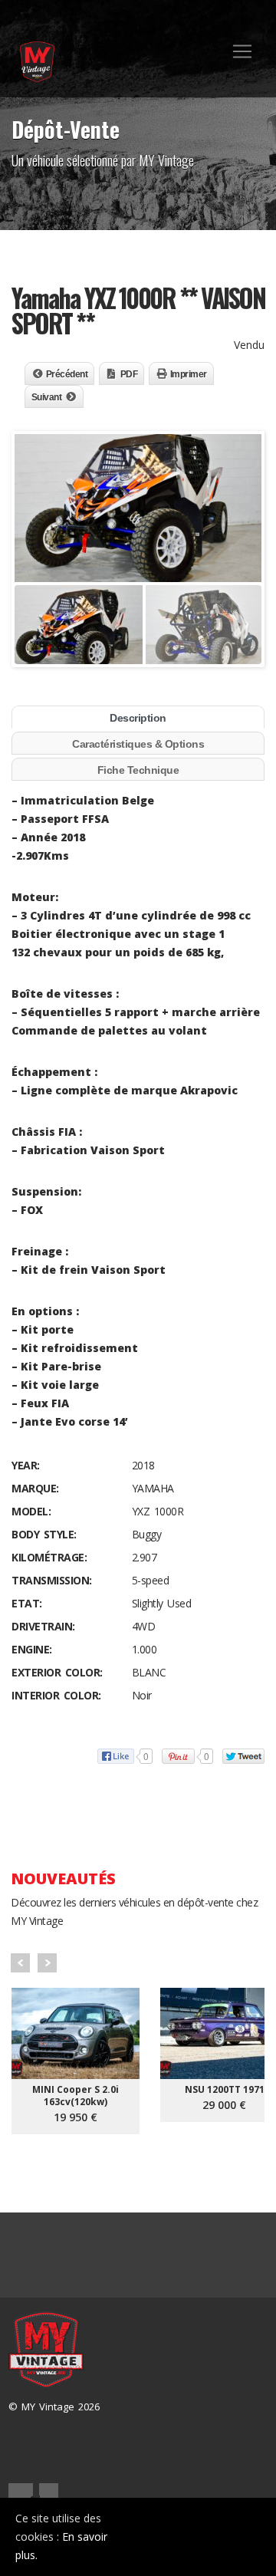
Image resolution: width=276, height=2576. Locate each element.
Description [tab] (138, 718)
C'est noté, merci (207, 2537)
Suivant (47, 397)
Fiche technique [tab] (138, 770)
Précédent (67, 374)
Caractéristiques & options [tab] (138, 744)
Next (47, 1963)
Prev (20, 1963)
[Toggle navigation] (242, 51)
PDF (129, 374)
